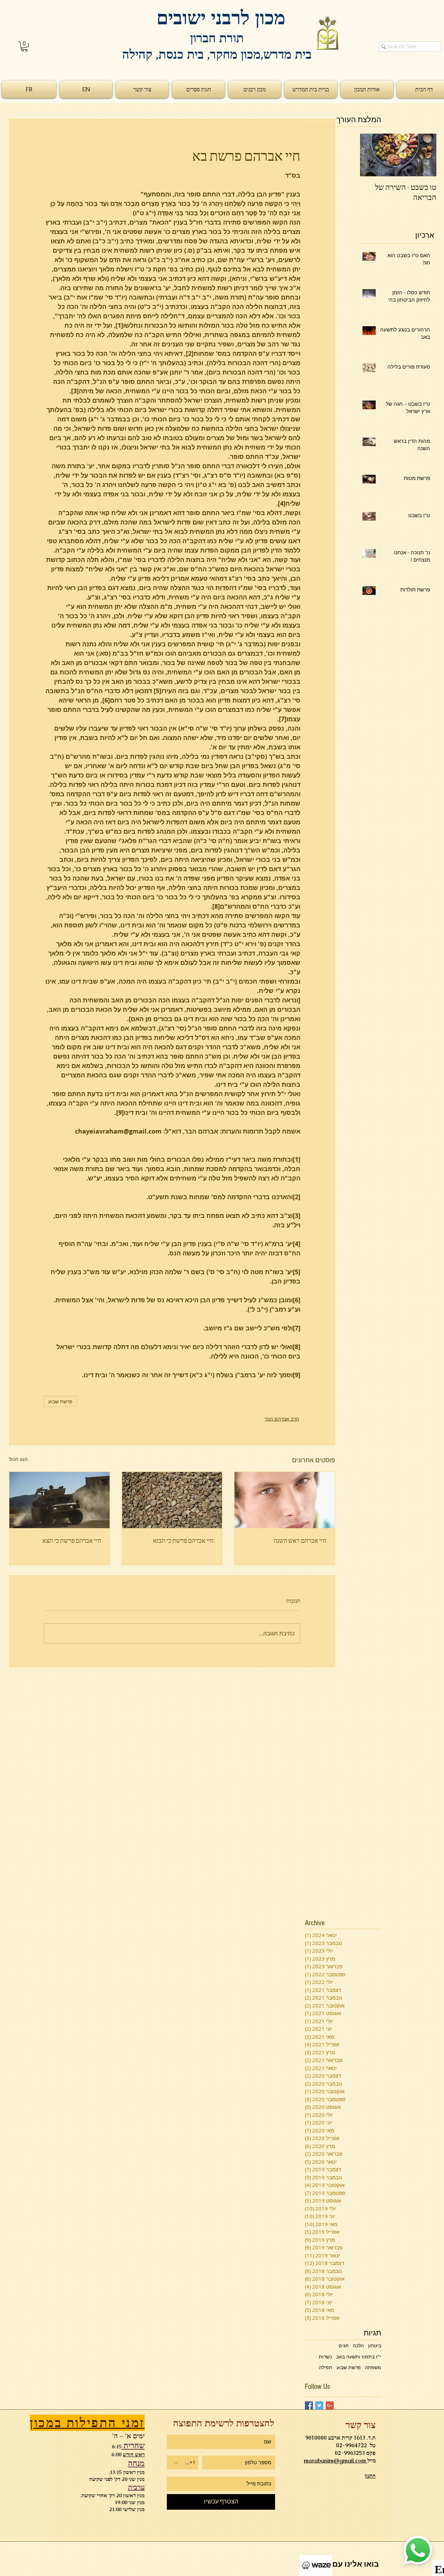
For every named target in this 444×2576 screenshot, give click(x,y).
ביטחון (375, 2345)
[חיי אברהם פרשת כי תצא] (59, 1500)
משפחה (373, 2367)
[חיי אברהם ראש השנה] (285, 1500)
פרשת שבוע (60, 1401)
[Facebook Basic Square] (309, 2405)
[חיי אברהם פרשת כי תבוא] (172, 1500)
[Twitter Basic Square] (319, 2405)
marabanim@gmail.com (336, 2461)
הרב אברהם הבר (282, 1419)
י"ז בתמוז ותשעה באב (359, 2356)
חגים (344, 2345)
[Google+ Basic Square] (330, 2405)
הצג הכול (18, 1459)
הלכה (358, 2345)
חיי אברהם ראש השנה (300, 1540)
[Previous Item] (425, 155)
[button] (24, 46)
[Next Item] (371, 155)
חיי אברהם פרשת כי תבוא (183, 1540)
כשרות (325, 2356)
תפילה (326, 2367)
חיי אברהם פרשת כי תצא (72, 1540)
